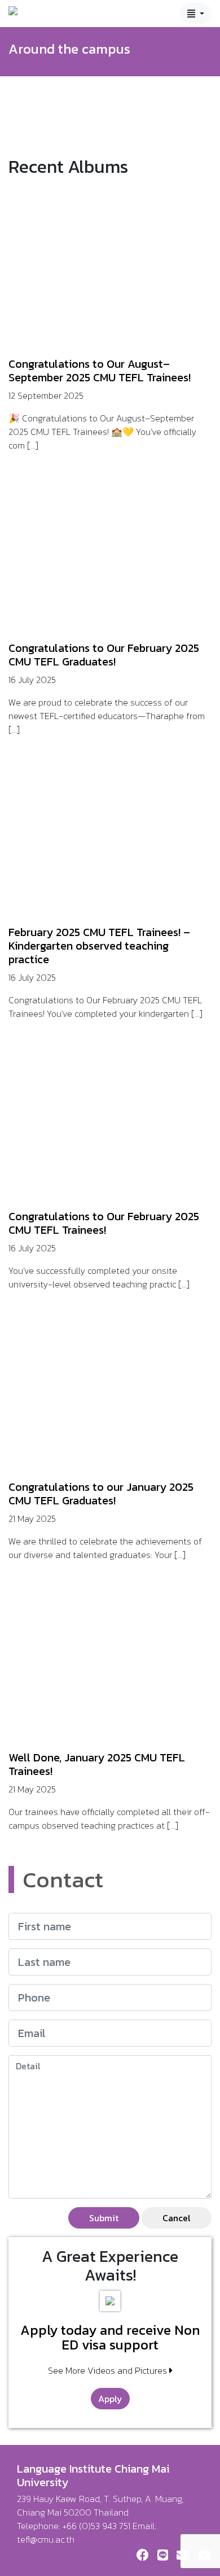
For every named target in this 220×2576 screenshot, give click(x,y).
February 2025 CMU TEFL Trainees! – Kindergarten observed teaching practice (99, 946)
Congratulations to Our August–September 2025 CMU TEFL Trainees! (101, 371)
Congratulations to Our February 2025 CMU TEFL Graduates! (104, 655)
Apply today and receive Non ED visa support (110, 2338)
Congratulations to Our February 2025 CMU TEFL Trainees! (104, 1223)
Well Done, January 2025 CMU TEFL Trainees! (97, 1764)
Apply (110, 2399)
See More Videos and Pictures (109, 2370)
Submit (104, 2218)
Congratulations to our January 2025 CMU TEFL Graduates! (101, 1494)
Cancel (177, 2218)
